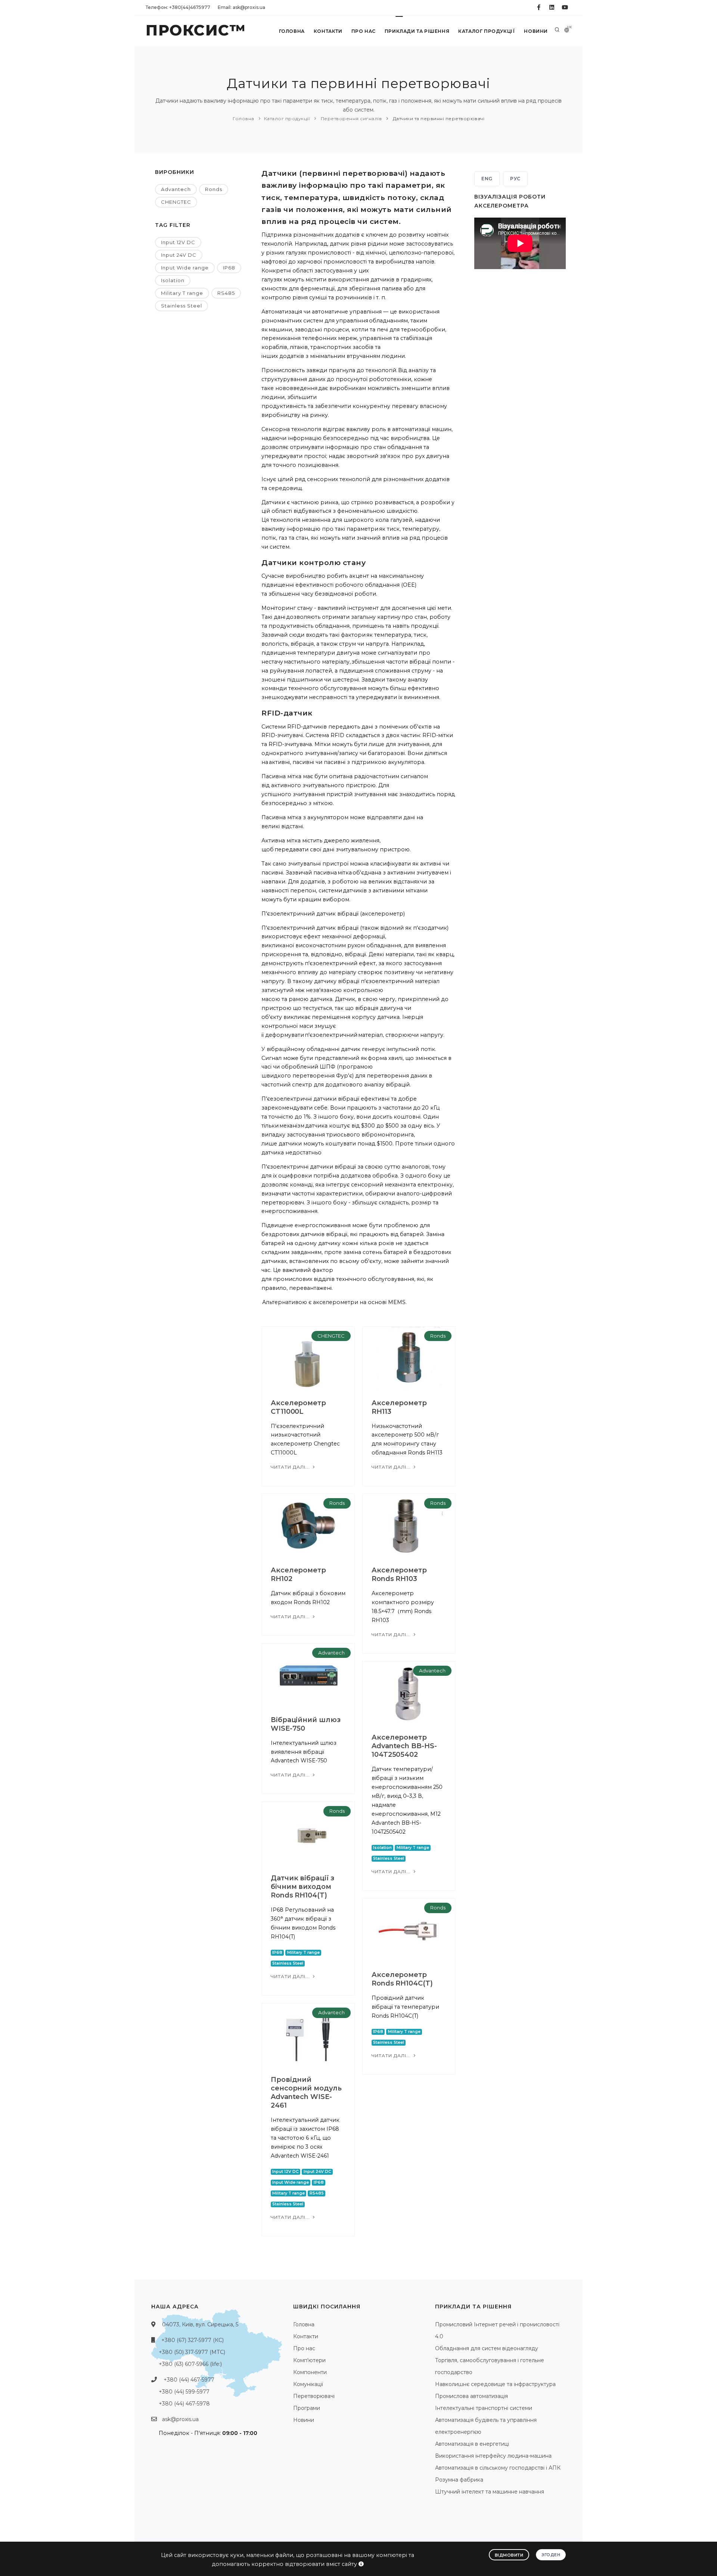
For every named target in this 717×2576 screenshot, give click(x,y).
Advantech (176, 189)
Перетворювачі (314, 2396)
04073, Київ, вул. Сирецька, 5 (200, 2324)
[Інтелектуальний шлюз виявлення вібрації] (308, 1675)
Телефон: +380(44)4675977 (178, 7)
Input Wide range (185, 268)
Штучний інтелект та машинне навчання (490, 2492)
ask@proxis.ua (180, 2419)
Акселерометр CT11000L (298, 1407)
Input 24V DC (179, 255)
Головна (292, 31)
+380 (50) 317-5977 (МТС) (192, 2352)
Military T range (182, 293)
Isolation (173, 280)
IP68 (229, 268)
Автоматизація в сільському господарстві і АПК (498, 2468)
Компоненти (310, 2372)
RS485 (226, 293)
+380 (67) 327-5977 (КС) (193, 2340)
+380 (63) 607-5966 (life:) (190, 2364)
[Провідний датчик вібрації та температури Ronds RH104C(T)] (409, 1930)
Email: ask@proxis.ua (241, 7)
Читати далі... (291, 1467)
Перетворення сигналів (350, 118)
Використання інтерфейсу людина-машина (493, 2456)
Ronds (214, 189)
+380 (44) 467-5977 (189, 2380)
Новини (536, 31)
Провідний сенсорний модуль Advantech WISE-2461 (306, 2092)
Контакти (328, 31)
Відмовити (509, 2555)
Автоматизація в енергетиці (472, 2444)
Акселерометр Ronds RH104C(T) (402, 1979)
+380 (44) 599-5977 (184, 2392)
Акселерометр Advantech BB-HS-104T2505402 (404, 1746)
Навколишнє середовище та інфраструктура (495, 2384)
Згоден (551, 2555)
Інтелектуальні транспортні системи (484, 2408)
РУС (515, 179)
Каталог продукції (487, 31)
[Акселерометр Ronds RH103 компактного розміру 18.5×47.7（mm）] (409, 1525)
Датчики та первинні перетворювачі (438, 118)
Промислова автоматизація (471, 2396)
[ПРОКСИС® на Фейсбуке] (539, 7)
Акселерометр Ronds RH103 (399, 1574)
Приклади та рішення (417, 31)
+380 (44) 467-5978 (184, 2404)
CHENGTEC (176, 202)
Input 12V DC (178, 242)
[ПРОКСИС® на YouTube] (565, 7)
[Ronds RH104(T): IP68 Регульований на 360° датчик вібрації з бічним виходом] (308, 1833)
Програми (307, 2408)
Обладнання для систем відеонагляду (487, 2348)
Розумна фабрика (459, 2480)
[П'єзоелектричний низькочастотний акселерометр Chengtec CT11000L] (308, 1358)
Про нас (364, 31)
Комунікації (308, 2384)
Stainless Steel (181, 306)
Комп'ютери (309, 2360)
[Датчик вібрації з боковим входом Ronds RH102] (308, 1525)
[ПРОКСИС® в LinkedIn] (552, 7)
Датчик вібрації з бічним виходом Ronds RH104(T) (302, 1887)
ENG (487, 179)
